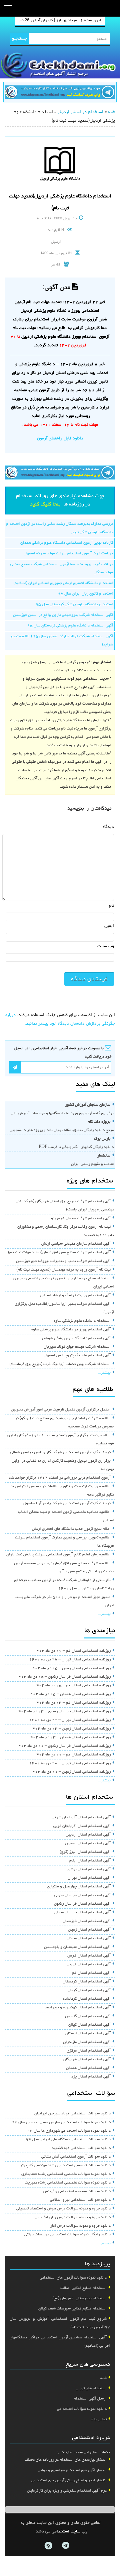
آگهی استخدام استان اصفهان (88, 1844)
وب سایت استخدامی (69, 2532)
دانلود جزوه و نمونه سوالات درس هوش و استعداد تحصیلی (63, 2209)
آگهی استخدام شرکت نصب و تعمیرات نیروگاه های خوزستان (63, 1261)
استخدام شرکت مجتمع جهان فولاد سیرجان (77, 1347)
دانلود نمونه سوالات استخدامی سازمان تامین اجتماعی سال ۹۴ (61, 2122)
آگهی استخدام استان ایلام (90, 1861)
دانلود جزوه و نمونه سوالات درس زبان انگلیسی (73, 2217)
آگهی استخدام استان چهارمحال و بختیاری (79, 1887)
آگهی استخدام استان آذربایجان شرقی (81, 1818)
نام (111, 906)
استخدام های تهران (91, 2389)
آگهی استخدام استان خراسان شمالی (82, 1913)
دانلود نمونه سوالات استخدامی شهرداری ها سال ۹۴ (69, 2131)
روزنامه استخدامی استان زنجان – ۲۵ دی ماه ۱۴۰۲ (70, 1668)
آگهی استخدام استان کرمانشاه (87, 1999)
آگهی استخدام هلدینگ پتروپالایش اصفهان (77, 1356)
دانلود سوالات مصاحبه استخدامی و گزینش (77, 2191)
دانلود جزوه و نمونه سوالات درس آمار (80, 2226)
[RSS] (48, 2546)
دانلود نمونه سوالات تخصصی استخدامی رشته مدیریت (68, 2183)
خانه (111, 112)
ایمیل (109, 926)
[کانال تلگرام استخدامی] (60, 93)
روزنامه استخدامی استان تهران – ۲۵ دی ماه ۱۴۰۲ (70, 1660)
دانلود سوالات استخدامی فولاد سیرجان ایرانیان (72, 2114)
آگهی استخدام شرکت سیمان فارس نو (81, 1218)
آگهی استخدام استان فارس (89, 1956)
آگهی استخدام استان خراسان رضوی (82, 1904)
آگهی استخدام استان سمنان (89, 1939)
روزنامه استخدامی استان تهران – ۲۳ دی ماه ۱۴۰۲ (70, 1720)
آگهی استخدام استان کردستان (87, 1982)
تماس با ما (99, 2419)
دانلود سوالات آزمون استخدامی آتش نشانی (76, 2157)
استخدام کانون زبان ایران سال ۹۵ (85, 594)
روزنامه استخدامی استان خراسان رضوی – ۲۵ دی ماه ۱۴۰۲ (63, 1677)
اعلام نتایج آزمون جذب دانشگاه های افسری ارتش (71, 1529)
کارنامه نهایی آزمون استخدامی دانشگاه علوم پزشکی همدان (67, 543)
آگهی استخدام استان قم (91, 1973)
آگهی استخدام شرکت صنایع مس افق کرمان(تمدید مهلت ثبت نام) (59, 1253)
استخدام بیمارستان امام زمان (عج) (79, 2298)
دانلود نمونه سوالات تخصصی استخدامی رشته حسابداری (66, 2174)
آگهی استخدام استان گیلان (89, 2025)
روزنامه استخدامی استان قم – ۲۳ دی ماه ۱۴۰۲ (72, 1703)
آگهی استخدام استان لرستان (88, 2034)
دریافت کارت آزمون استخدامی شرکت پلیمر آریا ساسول (67, 1504)
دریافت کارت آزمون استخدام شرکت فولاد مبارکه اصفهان (68, 554)
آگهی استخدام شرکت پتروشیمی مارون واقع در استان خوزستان (63, 615)
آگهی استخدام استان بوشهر (89, 1869)
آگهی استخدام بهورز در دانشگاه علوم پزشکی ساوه (71, 1330)
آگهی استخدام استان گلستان (88, 2016)
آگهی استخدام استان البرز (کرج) (85, 1852)
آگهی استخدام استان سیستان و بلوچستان (77, 1947)
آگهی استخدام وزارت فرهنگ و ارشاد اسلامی (75, 1295)
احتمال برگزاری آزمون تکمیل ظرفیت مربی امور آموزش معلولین (61, 1410)
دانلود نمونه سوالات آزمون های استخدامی (73, 2278)
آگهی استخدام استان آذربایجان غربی (82, 1826)
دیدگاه (108, 827)
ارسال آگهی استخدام (90, 2399)
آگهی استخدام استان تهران (89, 1878)
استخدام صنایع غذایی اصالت (83, 2288)
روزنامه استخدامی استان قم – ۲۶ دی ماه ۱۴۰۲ (72, 1651)
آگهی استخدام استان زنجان (89, 1930)
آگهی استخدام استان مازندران (87, 2042)
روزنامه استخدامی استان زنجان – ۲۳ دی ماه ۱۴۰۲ (70, 1729)
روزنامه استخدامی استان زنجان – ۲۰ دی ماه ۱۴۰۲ (70, 1772)
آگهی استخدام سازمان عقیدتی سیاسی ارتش (76, 1244)
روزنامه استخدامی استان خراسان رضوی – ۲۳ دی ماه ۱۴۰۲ (63, 1712)
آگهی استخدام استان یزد (91, 2077)
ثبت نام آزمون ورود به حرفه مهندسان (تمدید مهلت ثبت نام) (63, 1270)
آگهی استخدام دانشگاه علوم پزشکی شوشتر (76, 1338)
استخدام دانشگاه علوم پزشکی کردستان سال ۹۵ (74, 605)
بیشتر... (104, 1373)
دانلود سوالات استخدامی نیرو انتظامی (80, 2200)
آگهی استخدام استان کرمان (89, 1990)
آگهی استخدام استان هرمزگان (87, 2060)
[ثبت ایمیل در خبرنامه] (15, 1067)
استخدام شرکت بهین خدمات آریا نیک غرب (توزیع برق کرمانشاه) (60, 1364)
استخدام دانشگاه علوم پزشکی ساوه (82, 1321)
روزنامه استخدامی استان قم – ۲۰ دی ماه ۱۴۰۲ (72, 1755)
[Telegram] (65, 2546)
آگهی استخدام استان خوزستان (87, 1921)
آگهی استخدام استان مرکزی (89, 2051)
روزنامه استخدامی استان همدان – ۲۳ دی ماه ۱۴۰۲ (69, 1737)
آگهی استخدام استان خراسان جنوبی (82, 1895)
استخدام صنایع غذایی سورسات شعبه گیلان (72, 2309)
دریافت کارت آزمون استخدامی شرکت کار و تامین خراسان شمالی (60, 1452)
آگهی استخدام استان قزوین (89, 1964)
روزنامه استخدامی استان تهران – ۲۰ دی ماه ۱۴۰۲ (70, 1763)
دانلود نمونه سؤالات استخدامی (82, 2409)
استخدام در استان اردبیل (80, 112)
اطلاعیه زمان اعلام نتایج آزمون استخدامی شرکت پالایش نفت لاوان (58, 1555)
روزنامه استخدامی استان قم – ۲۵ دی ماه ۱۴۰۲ (72, 1686)
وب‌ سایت (106, 946)
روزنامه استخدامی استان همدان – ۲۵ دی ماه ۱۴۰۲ (69, 1694)
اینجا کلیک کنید (46, 504)
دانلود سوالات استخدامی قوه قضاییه (81, 2148)
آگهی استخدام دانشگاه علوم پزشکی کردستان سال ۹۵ (70, 626)
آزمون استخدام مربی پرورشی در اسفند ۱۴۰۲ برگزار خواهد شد (60, 1478)
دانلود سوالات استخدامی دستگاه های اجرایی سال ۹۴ (68, 2140)
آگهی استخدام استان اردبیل (88, 1835)
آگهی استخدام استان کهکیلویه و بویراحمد (78, 2008)
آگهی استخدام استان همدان (88, 2068)
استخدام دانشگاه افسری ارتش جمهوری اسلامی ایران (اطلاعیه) (63, 583)
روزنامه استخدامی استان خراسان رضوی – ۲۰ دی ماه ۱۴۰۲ (63, 1746)
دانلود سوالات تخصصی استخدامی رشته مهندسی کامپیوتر (65, 2166)
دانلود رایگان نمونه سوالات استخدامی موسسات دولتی (67, 2235)
